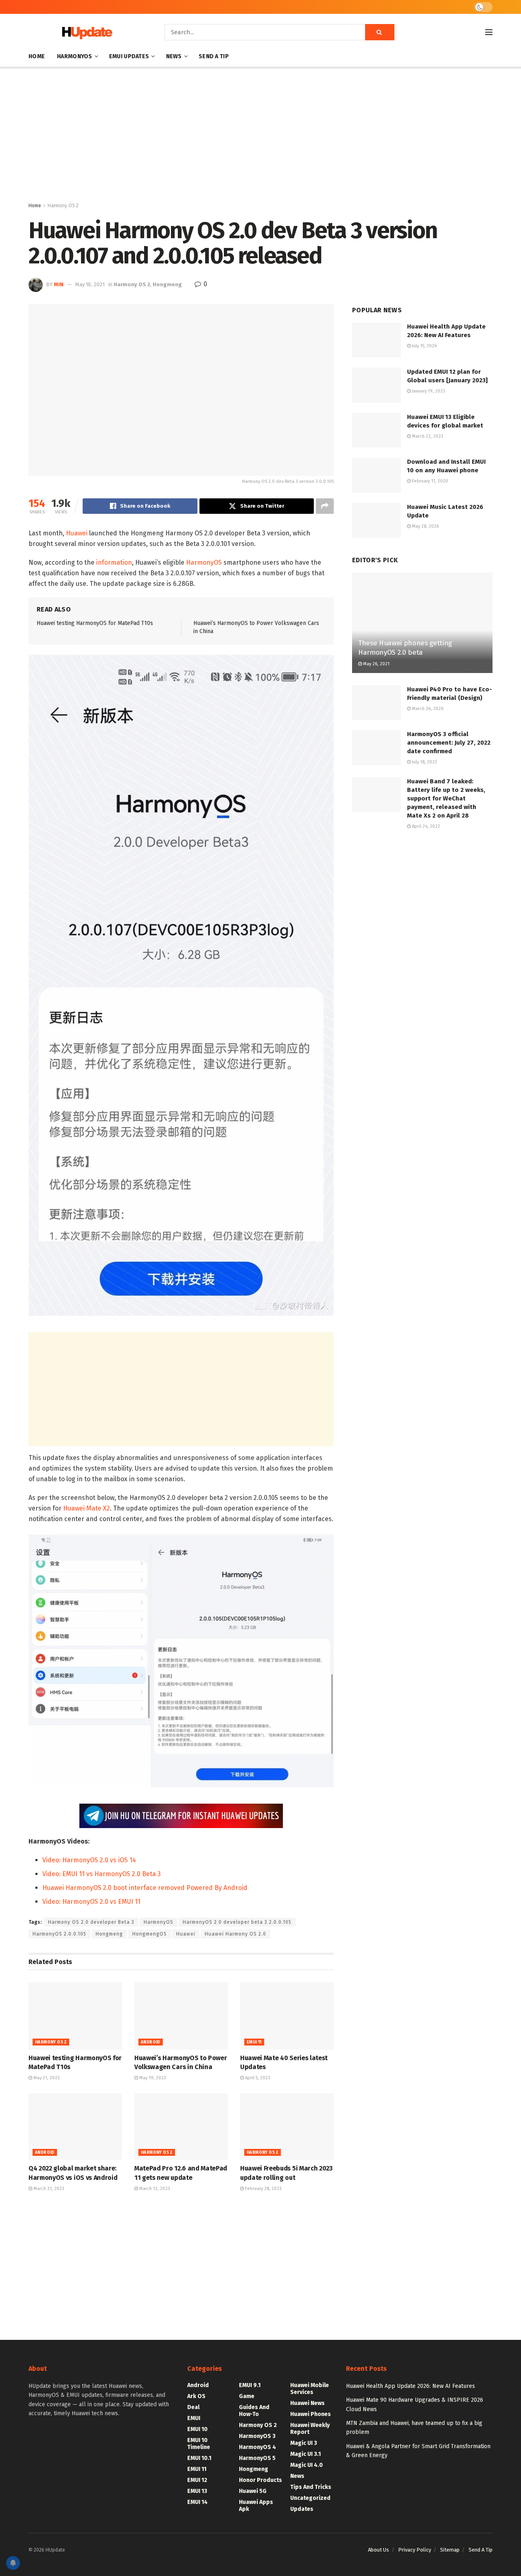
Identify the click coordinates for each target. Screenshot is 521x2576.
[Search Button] (380, 32)
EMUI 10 (197, 2429)
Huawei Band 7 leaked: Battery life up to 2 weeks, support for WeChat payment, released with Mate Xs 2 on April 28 (446, 798)
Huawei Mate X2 (86, 1508)
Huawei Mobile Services (310, 2389)
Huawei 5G (253, 2491)
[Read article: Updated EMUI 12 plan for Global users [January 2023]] (377, 385)
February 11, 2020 (429, 481)
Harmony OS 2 (63, 206)
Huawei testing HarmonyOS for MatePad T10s (95, 623)
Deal (193, 2407)
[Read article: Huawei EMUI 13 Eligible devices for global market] (377, 430)
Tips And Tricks (311, 2487)
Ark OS (196, 2396)
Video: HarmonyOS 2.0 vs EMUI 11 (91, 1902)
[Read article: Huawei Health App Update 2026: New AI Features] (377, 340)
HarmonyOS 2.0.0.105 (59, 1934)
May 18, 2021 (90, 284)
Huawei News (308, 2403)
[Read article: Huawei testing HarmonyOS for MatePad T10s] (75, 2016)
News (174, 56)
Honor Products (260, 2480)
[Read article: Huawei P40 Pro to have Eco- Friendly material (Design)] (377, 703)
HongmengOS (150, 1934)
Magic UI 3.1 (305, 2454)
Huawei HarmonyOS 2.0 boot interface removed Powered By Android (145, 1888)
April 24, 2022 (425, 826)
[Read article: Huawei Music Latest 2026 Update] (377, 520)
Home (37, 56)
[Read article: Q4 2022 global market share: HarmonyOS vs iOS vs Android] (75, 2127)
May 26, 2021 (376, 664)
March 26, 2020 (427, 709)
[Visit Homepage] (85, 32)
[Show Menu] (489, 32)
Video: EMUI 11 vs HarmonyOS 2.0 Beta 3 (102, 1874)
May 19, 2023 (152, 2078)
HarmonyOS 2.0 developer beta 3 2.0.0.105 (237, 1922)
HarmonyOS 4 (257, 2447)
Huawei (77, 533)
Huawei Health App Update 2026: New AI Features (410, 2386)
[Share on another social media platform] (325, 506)
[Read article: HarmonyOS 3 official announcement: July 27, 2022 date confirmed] (377, 748)
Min (59, 284)
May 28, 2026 (425, 526)
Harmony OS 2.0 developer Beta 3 (91, 1922)
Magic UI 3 (304, 2443)
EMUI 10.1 (199, 2458)
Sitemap (450, 2550)
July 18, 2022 (424, 762)
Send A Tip (214, 56)
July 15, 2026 (424, 346)
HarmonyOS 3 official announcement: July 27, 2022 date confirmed (449, 743)
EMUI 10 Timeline (199, 2444)
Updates (302, 2509)
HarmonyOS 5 (257, 2458)
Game (247, 2396)
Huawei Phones (311, 2414)
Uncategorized (310, 2498)
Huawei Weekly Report (310, 2429)
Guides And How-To (254, 2411)
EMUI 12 (197, 2480)
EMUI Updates (129, 56)
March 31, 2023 (48, 2189)
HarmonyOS (75, 56)
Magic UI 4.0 (306, 2465)
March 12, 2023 (154, 2189)
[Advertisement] (260, 136)
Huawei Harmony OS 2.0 (235, 1934)
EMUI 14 (197, 2502)
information (114, 562)
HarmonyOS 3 (257, 2436)
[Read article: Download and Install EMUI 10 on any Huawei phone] (377, 475)
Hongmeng (167, 284)
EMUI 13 (197, 2491)
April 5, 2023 (257, 2078)
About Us (379, 2550)
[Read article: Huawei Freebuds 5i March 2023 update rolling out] (287, 2127)
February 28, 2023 (263, 2189)
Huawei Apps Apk (256, 2506)
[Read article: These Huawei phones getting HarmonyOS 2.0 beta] (422, 623)
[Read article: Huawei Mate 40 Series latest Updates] (287, 2016)
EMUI (194, 2418)
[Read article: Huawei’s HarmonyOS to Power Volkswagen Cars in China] (181, 2016)
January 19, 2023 (428, 391)
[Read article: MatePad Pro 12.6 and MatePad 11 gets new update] (181, 2127)
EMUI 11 (254, 2042)
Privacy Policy (415, 2550)
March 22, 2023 (427, 436)
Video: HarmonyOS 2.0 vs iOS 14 (89, 1860)
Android (151, 2042)
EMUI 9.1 (250, 2385)
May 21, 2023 (46, 2078)
